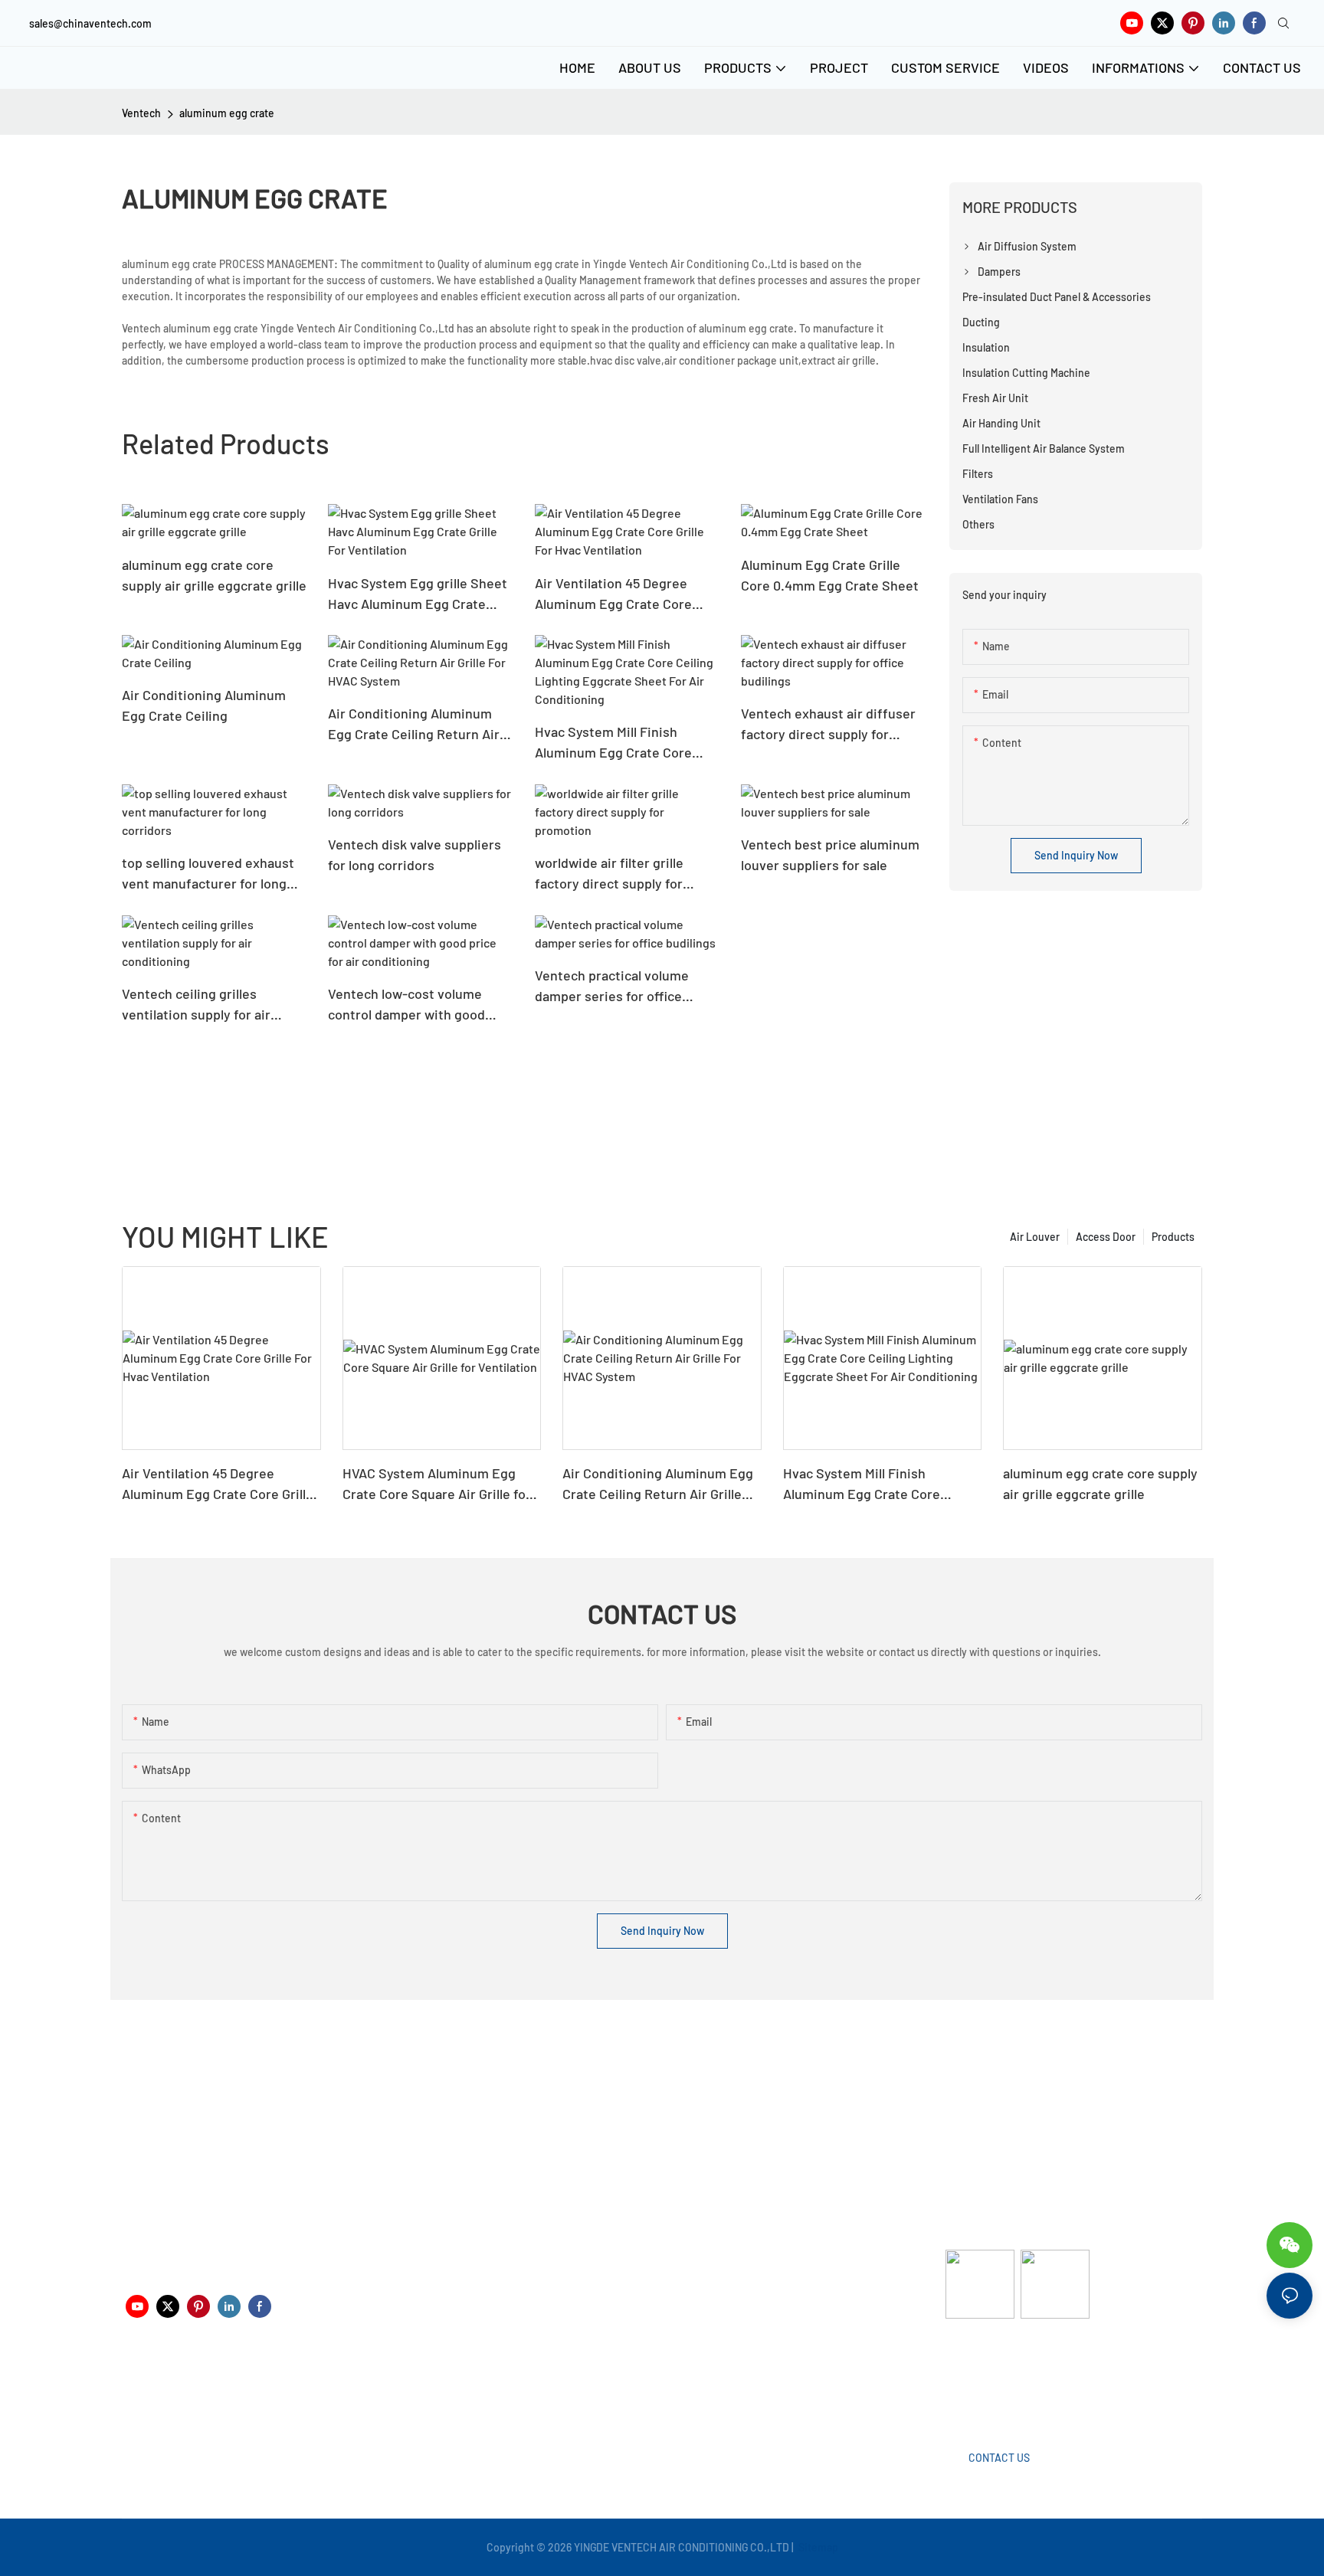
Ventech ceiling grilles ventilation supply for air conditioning (196, 1005)
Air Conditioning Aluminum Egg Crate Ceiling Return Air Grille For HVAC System (414, 725)
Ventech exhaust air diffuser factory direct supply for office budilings (828, 725)
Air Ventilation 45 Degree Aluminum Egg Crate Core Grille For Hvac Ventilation (613, 594)
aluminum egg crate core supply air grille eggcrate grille (214, 575)
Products (1173, 1237)
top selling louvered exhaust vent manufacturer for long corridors (208, 874)
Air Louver (1035, 1237)
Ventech (141, 113)
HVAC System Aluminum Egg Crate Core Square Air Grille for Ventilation (437, 1484)
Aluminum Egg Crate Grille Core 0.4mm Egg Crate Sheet (830, 575)
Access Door (1106, 1237)
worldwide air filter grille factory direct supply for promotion (609, 874)
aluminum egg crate (227, 113)
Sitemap (817, 2547)
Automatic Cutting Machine (1011, 2380)
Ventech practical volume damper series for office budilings (612, 987)
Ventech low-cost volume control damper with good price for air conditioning (406, 1005)
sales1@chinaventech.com (668, 2391)
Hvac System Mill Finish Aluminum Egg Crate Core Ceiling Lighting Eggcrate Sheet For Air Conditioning (616, 743)
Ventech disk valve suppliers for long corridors (415, 854)
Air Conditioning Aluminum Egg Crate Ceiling (204, 705)
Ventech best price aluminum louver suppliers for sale (830, 854)
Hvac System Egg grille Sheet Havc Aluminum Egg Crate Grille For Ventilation (418, 594)
